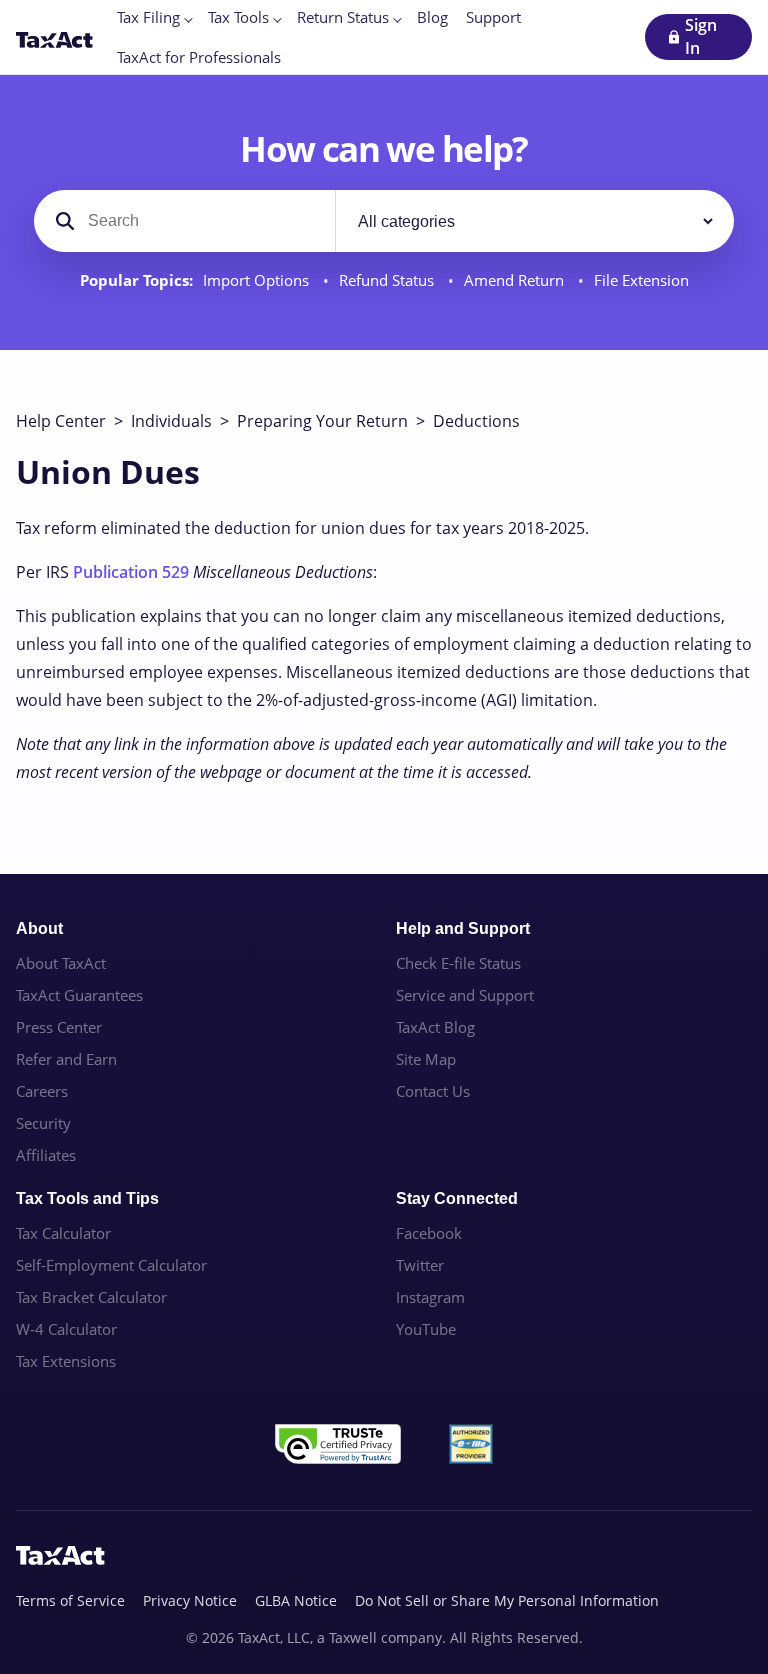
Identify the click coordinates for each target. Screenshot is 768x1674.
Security (43, 1123)
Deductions (476, 421)
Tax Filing (148, 17)
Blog (432, 17)
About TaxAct (61, 963)
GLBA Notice (296, 1600)
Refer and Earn (66, 1059)
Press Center (59, 1027)
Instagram (430, 1297)
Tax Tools (238, 17)
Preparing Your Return (322, 421)
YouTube (426, 1329)
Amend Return (516, 280)
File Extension (641, 280)
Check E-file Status (458, 963)
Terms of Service (70, 1600)
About (39, 928)
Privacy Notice (190, 1600)
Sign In (701, 36)
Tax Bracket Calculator (91, 1297)
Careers (42, 1091)
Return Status (343, 17)
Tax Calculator (63, 1233)
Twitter (420, 1265)
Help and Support (463, 928)
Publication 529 (131, 572)
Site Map (426, 1059)
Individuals (171, 421)
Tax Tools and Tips (87, 1198)
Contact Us (433, 1091)
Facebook (429, 1233)
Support (493, 17)
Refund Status (388, 280)
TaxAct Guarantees (79, 995)
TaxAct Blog (435, 1027)
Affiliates (46, 1155)
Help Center (61, 421)
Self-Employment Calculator (111, 1265)
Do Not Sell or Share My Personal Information (507, 1600)
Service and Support (465, 995)
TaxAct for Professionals (199, 57)
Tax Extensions (66, 1361)
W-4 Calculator (66, 1329)
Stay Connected (457, 1198)
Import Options (258, 280)
